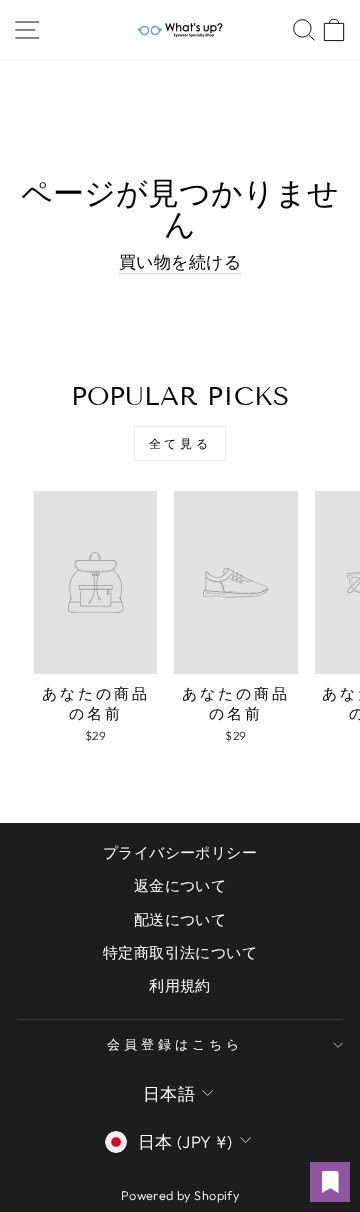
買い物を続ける (180, 261)
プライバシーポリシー (180, 852)
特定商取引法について (180, 952)
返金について (180, 885)
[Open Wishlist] (330, 1182)
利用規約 (180, 985)
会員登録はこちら (175, 1044)
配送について (180, 919)
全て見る (180, 443)
